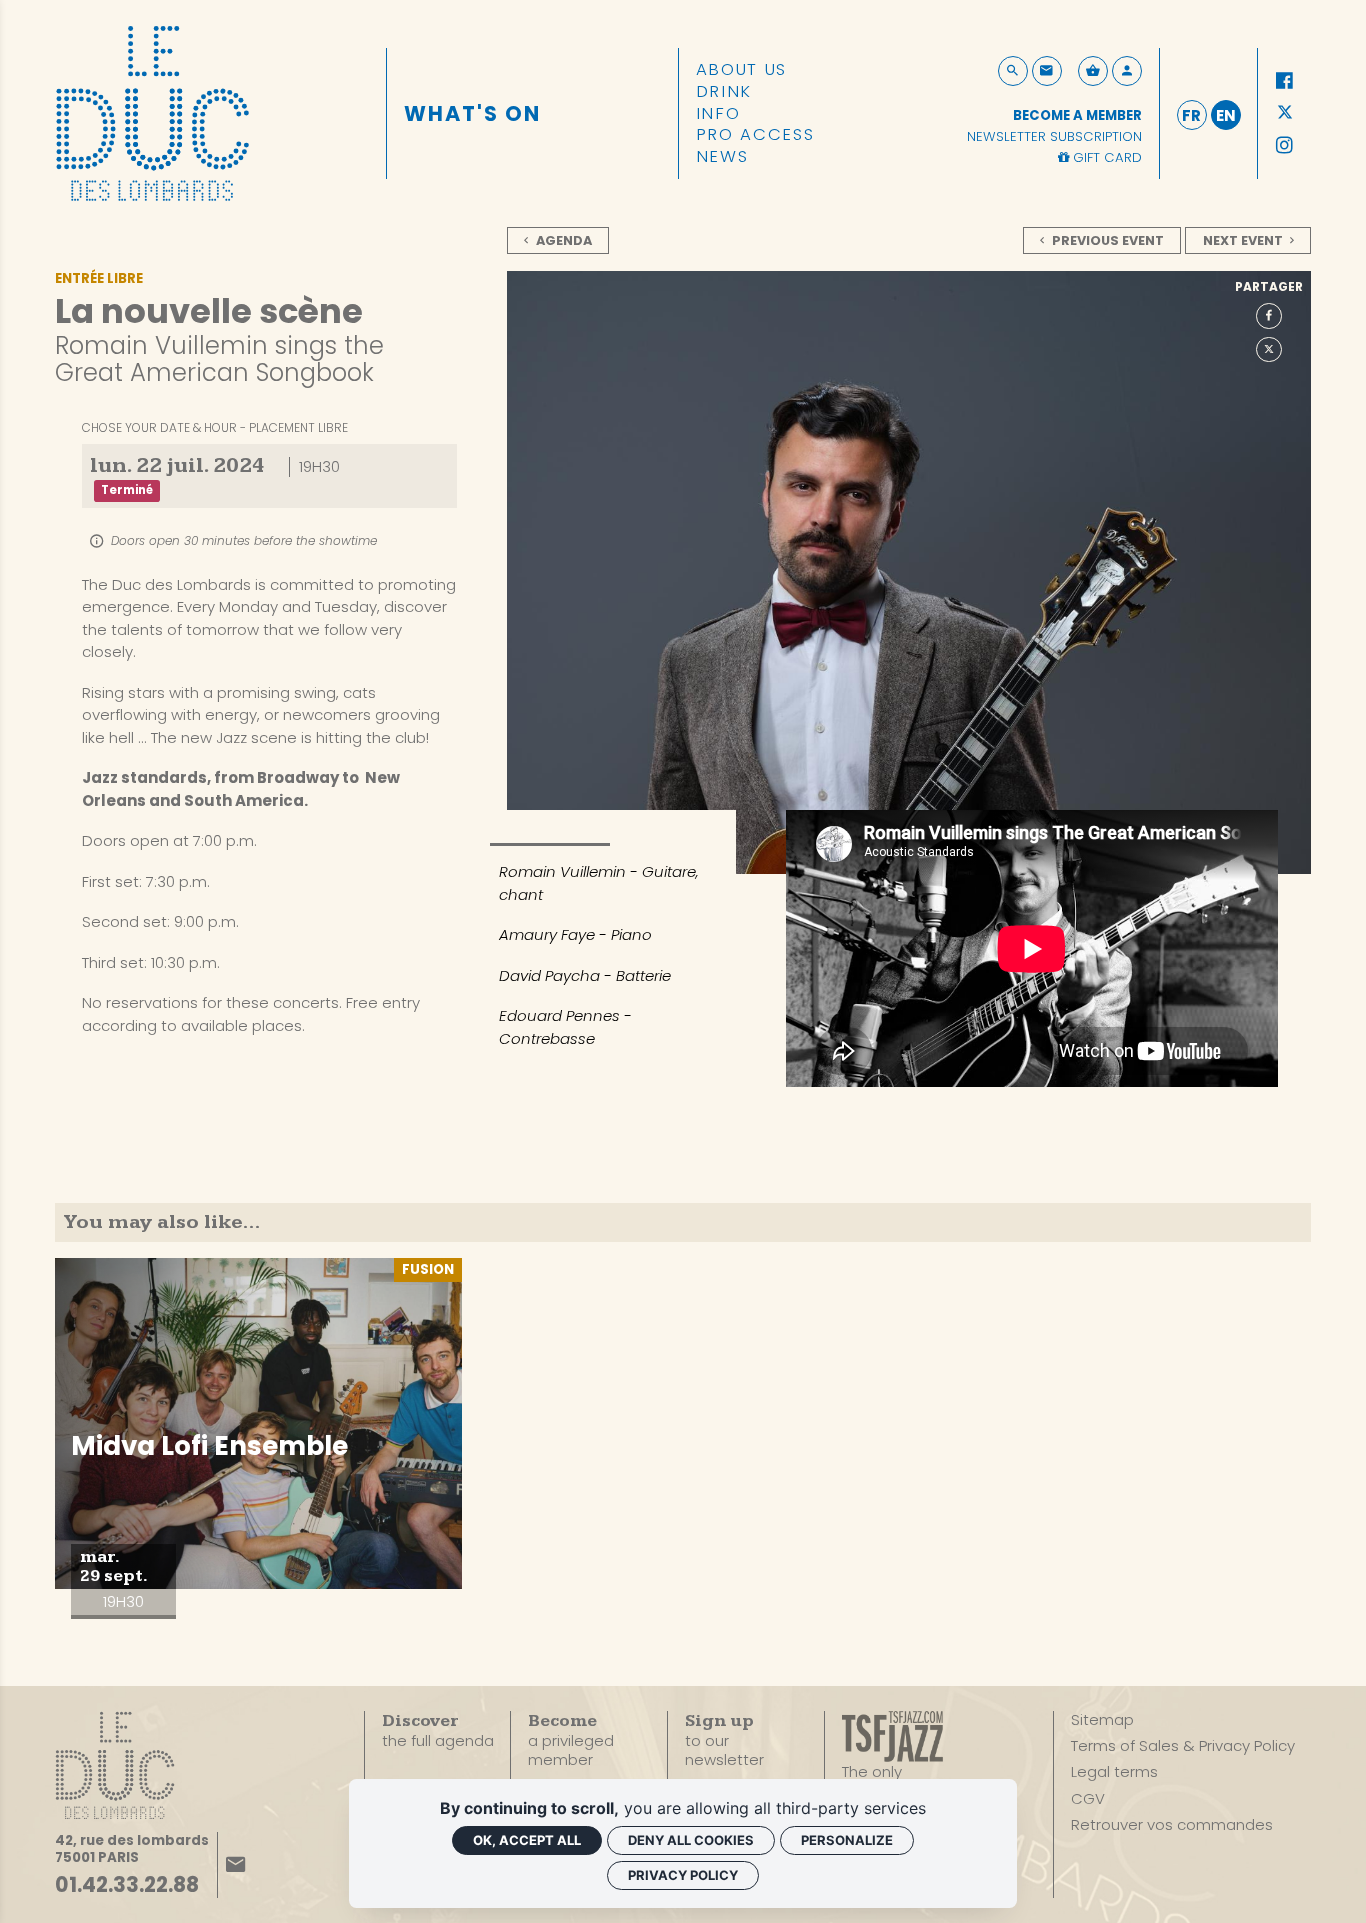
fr (1191, 115)
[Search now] (1013, 71)
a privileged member (571, 1740)
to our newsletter (724, 1741)
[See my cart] (1093, 71)
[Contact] (1047, 71)
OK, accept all (527, 1840)
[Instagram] (1285, 146)
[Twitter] (1285, 114)
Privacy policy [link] (683, 1875)
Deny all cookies (691, 1840)
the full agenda (438, 1731)
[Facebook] (1285, 81)
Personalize (847, 1840)
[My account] (1127, 71)
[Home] (152, 111)
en (1226, 115)
